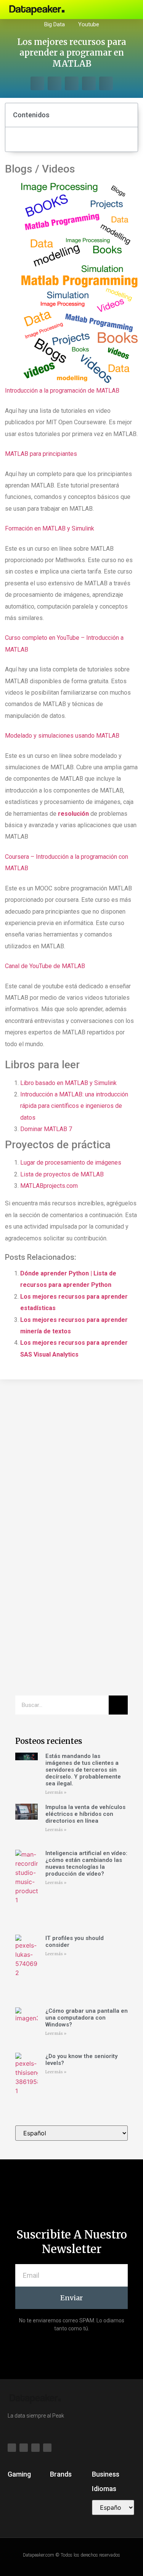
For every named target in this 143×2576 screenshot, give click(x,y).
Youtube (89, 24)
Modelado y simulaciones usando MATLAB (62, 736)
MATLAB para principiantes (41, 454)
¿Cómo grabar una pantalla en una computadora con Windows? (87, 2018)
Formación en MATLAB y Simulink (50, 528)
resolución (73, 814)
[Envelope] (127, 10)
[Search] (118, 1705)
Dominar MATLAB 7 (46, 1129)
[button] (101, 10)
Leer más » (56, 1792)
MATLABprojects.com (49, 1186)
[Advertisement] (71, 1466)
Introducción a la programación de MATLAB (62, 391)
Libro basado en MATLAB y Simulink (68, 1083)
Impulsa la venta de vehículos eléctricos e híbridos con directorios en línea (85, 1814)
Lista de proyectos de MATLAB (62, 1174)
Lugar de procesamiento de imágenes (71, 1163)
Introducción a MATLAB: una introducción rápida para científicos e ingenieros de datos (74, 1106)
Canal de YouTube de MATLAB (45, 966)
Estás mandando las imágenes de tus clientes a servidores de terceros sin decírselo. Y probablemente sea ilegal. (83, 1770)
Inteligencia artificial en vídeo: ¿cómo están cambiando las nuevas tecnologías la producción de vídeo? (86, 1863)
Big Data (55, 24)
